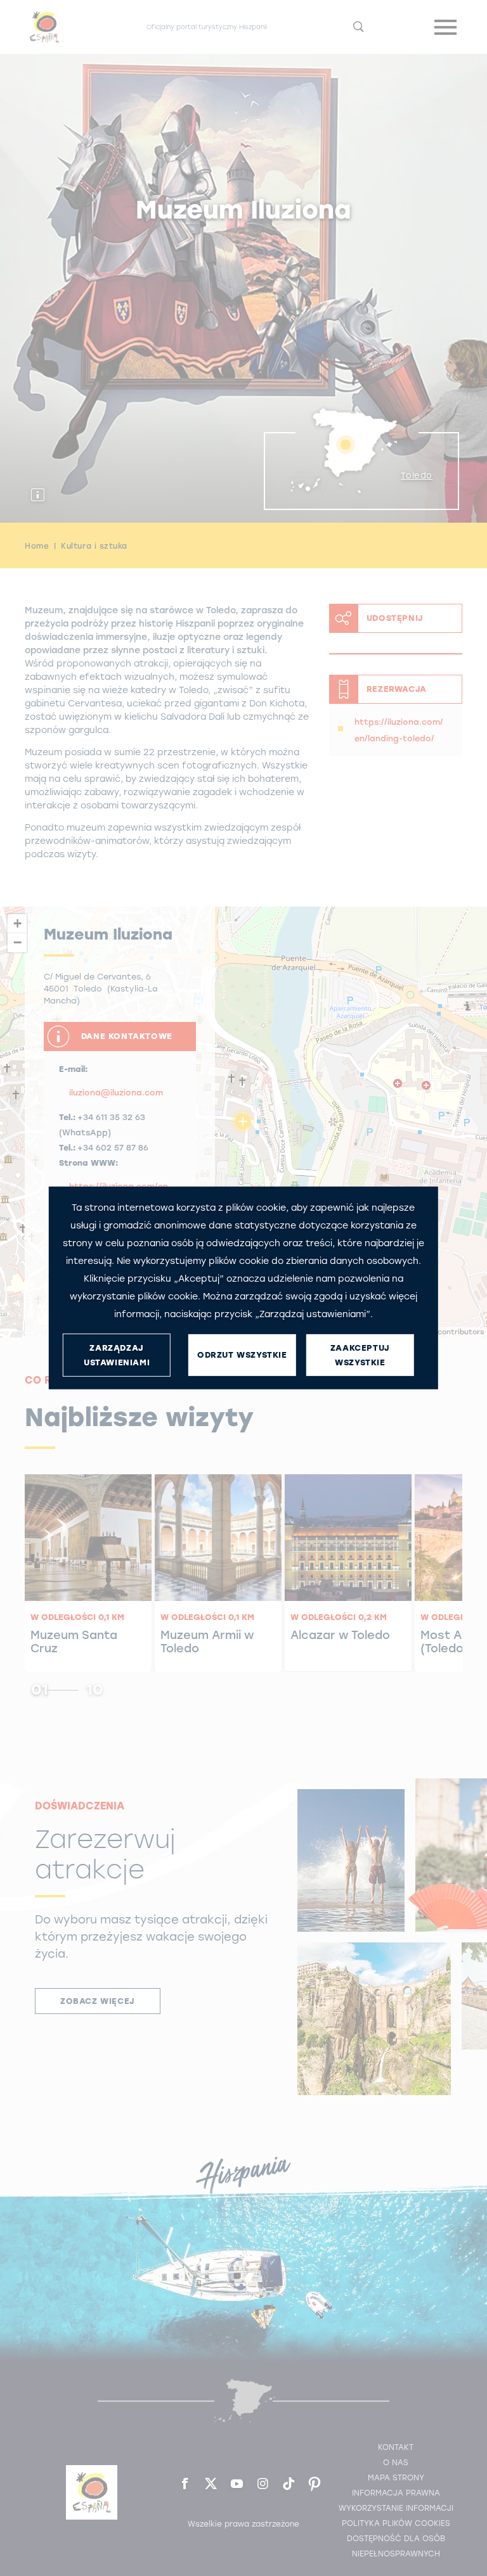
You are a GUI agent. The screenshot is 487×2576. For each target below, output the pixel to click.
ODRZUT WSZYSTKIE (242, 1355)
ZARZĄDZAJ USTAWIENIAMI (117, 1355)
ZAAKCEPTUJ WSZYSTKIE (360, 1355)
